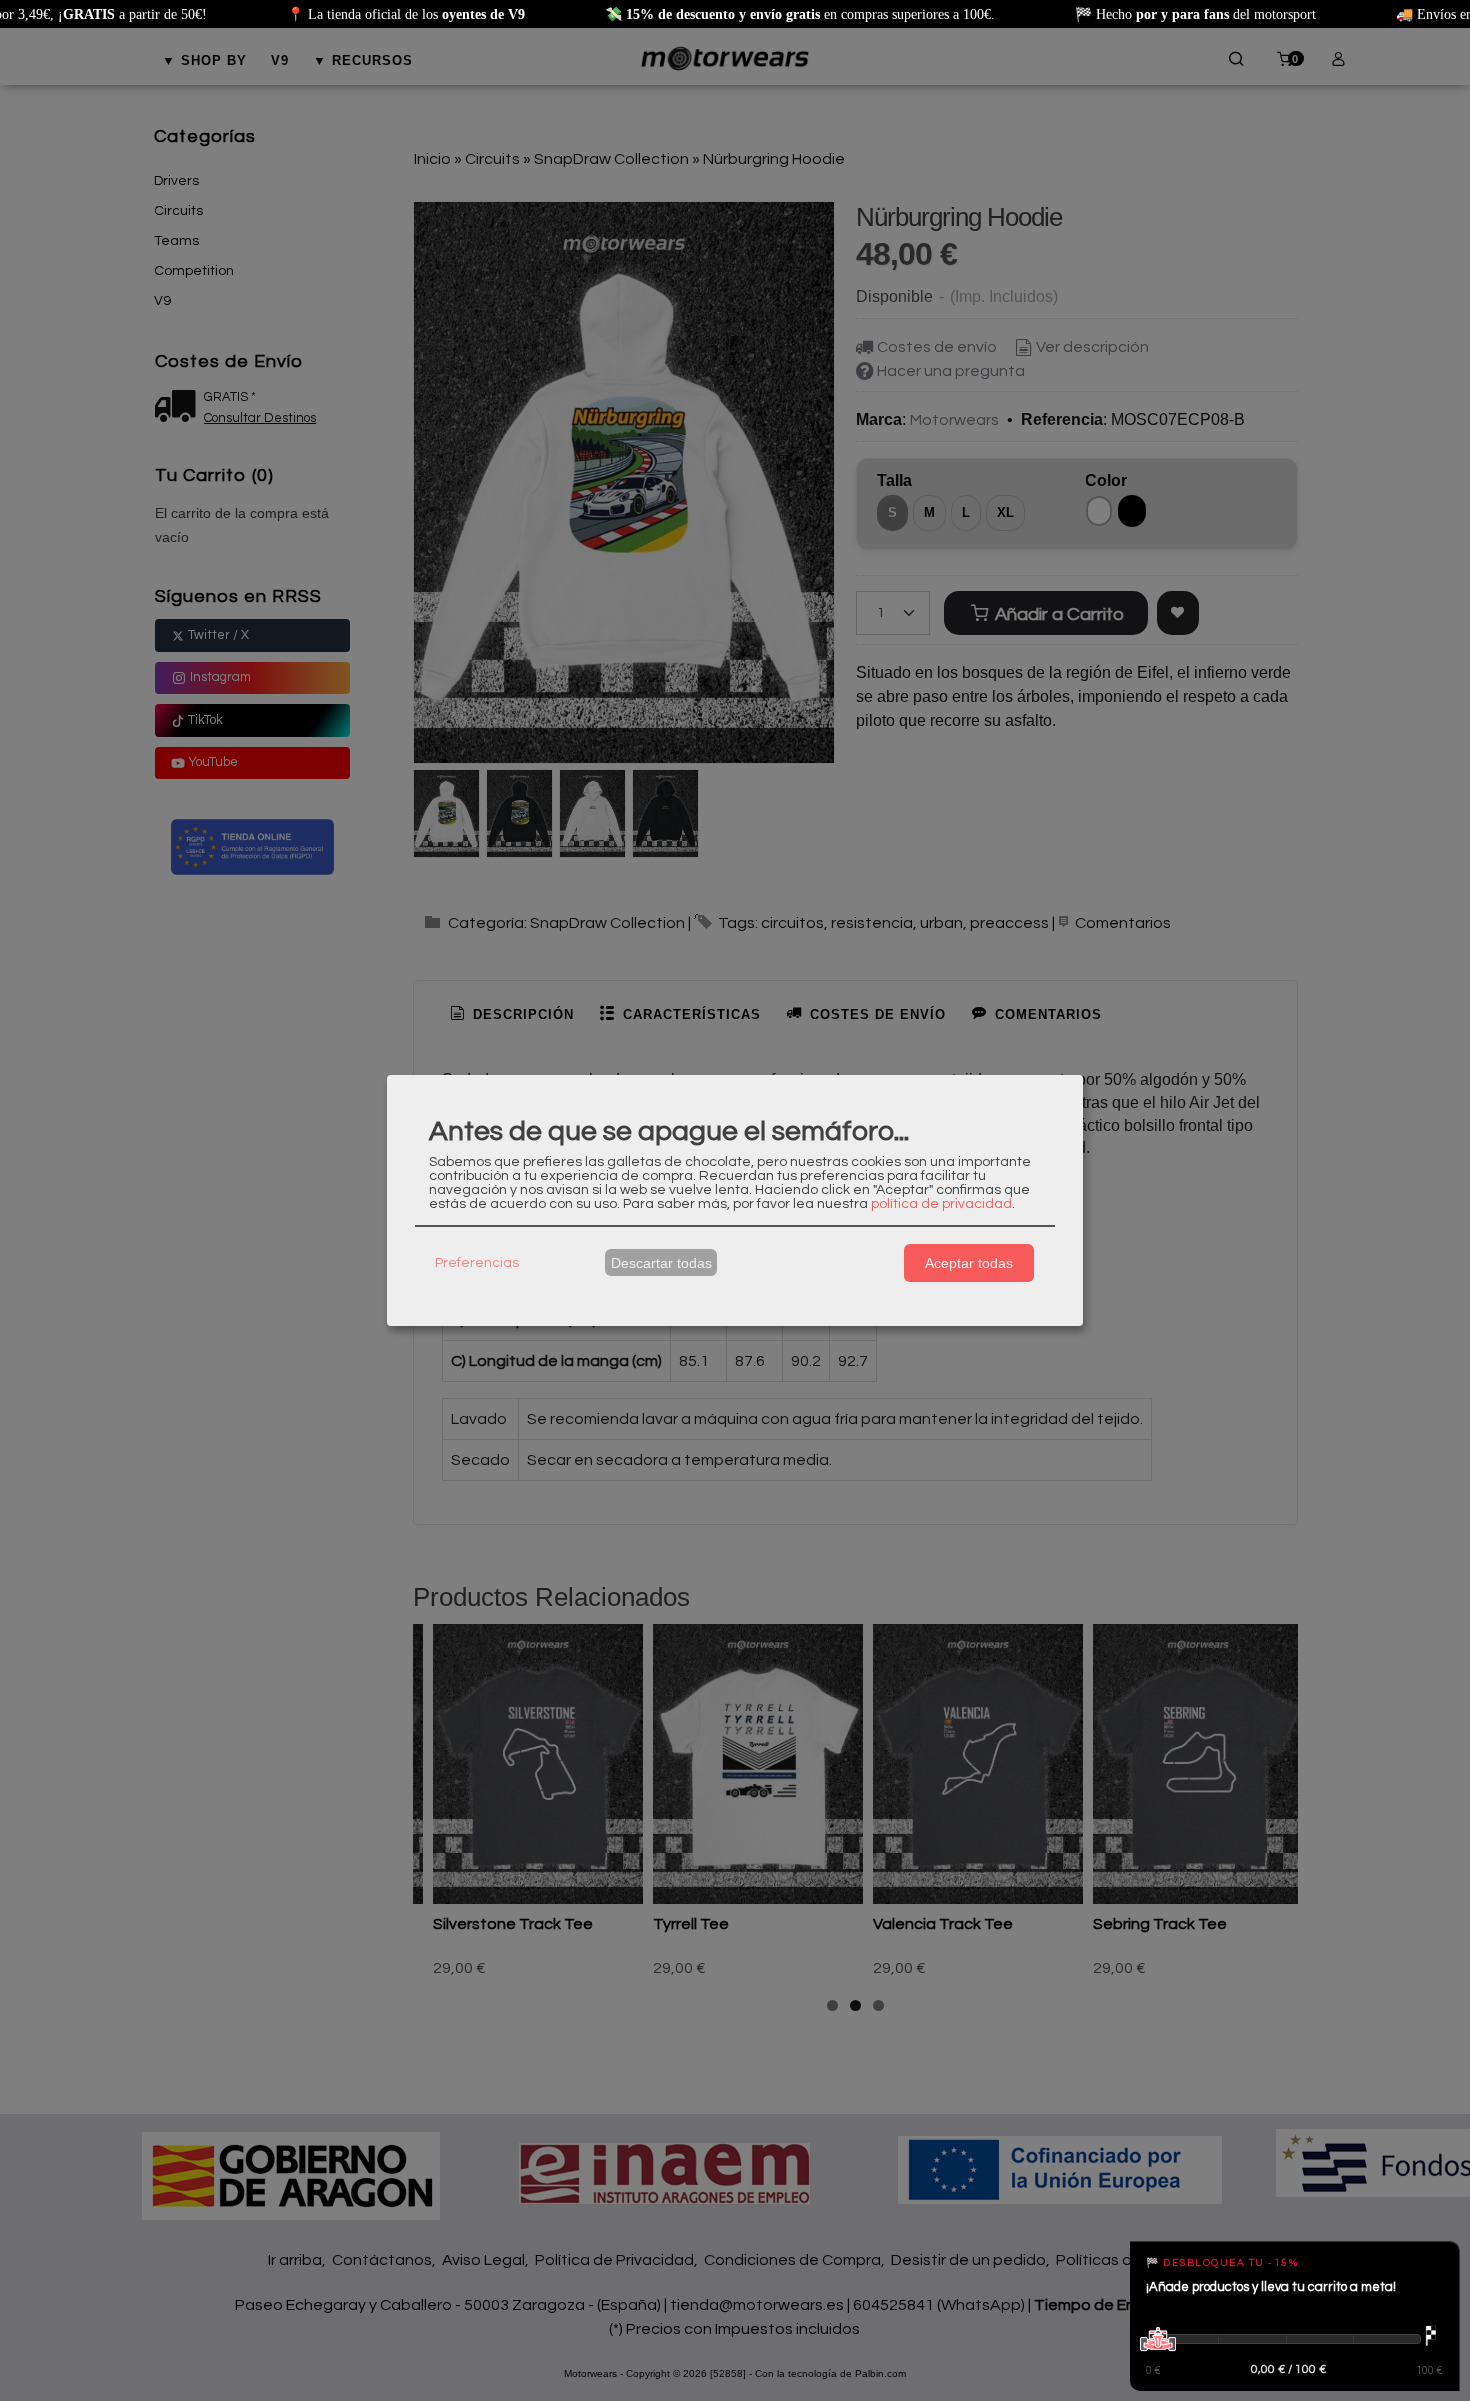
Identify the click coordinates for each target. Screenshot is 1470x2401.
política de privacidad (941, 1204)
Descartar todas (661, 1263)
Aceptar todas (969, 1263)
